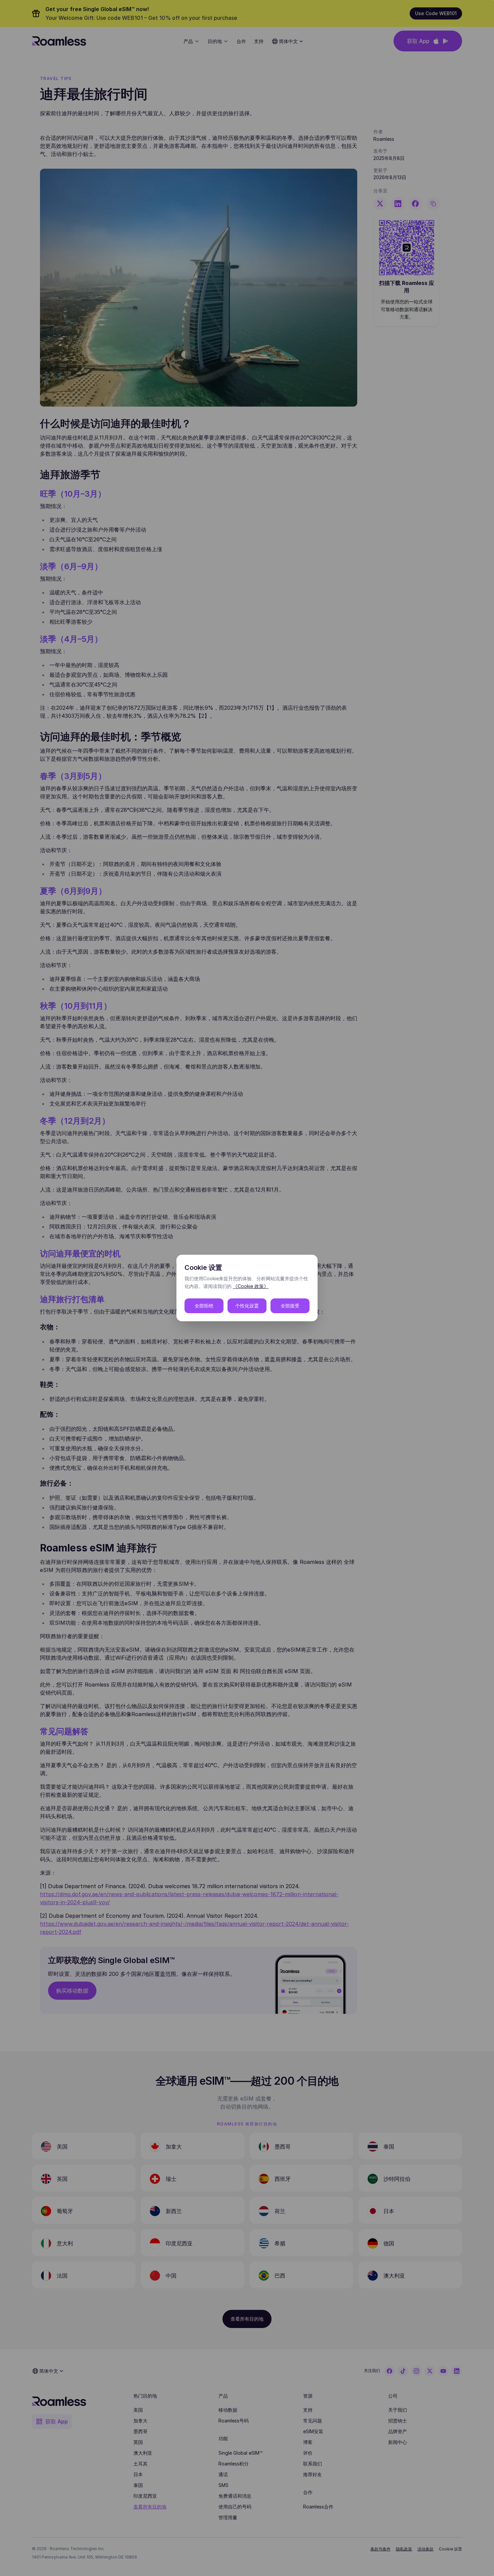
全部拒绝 (204, 1306)
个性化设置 (247, 1306)
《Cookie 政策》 (251, 1286)
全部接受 (290, 1306)
